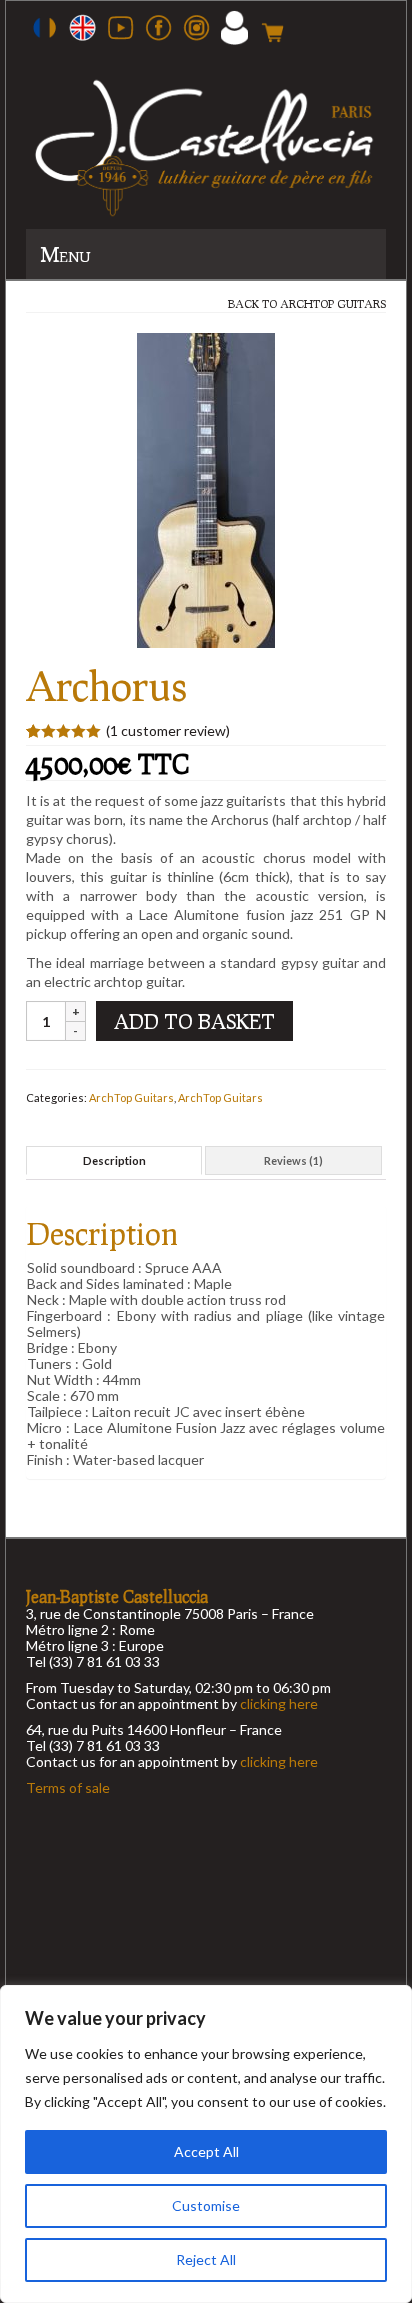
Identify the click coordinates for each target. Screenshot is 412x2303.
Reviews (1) (293, 1160)
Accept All (206, 2151)
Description (114, 1160)
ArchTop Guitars (333, 303)
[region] (206, 2144)
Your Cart (272, 32)
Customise (206, 2205)
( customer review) (168, 730)
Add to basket (194, 1021)
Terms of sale (68, 1787)
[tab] (114, 1160)
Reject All (206, 2259)
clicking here (279, 1703)
